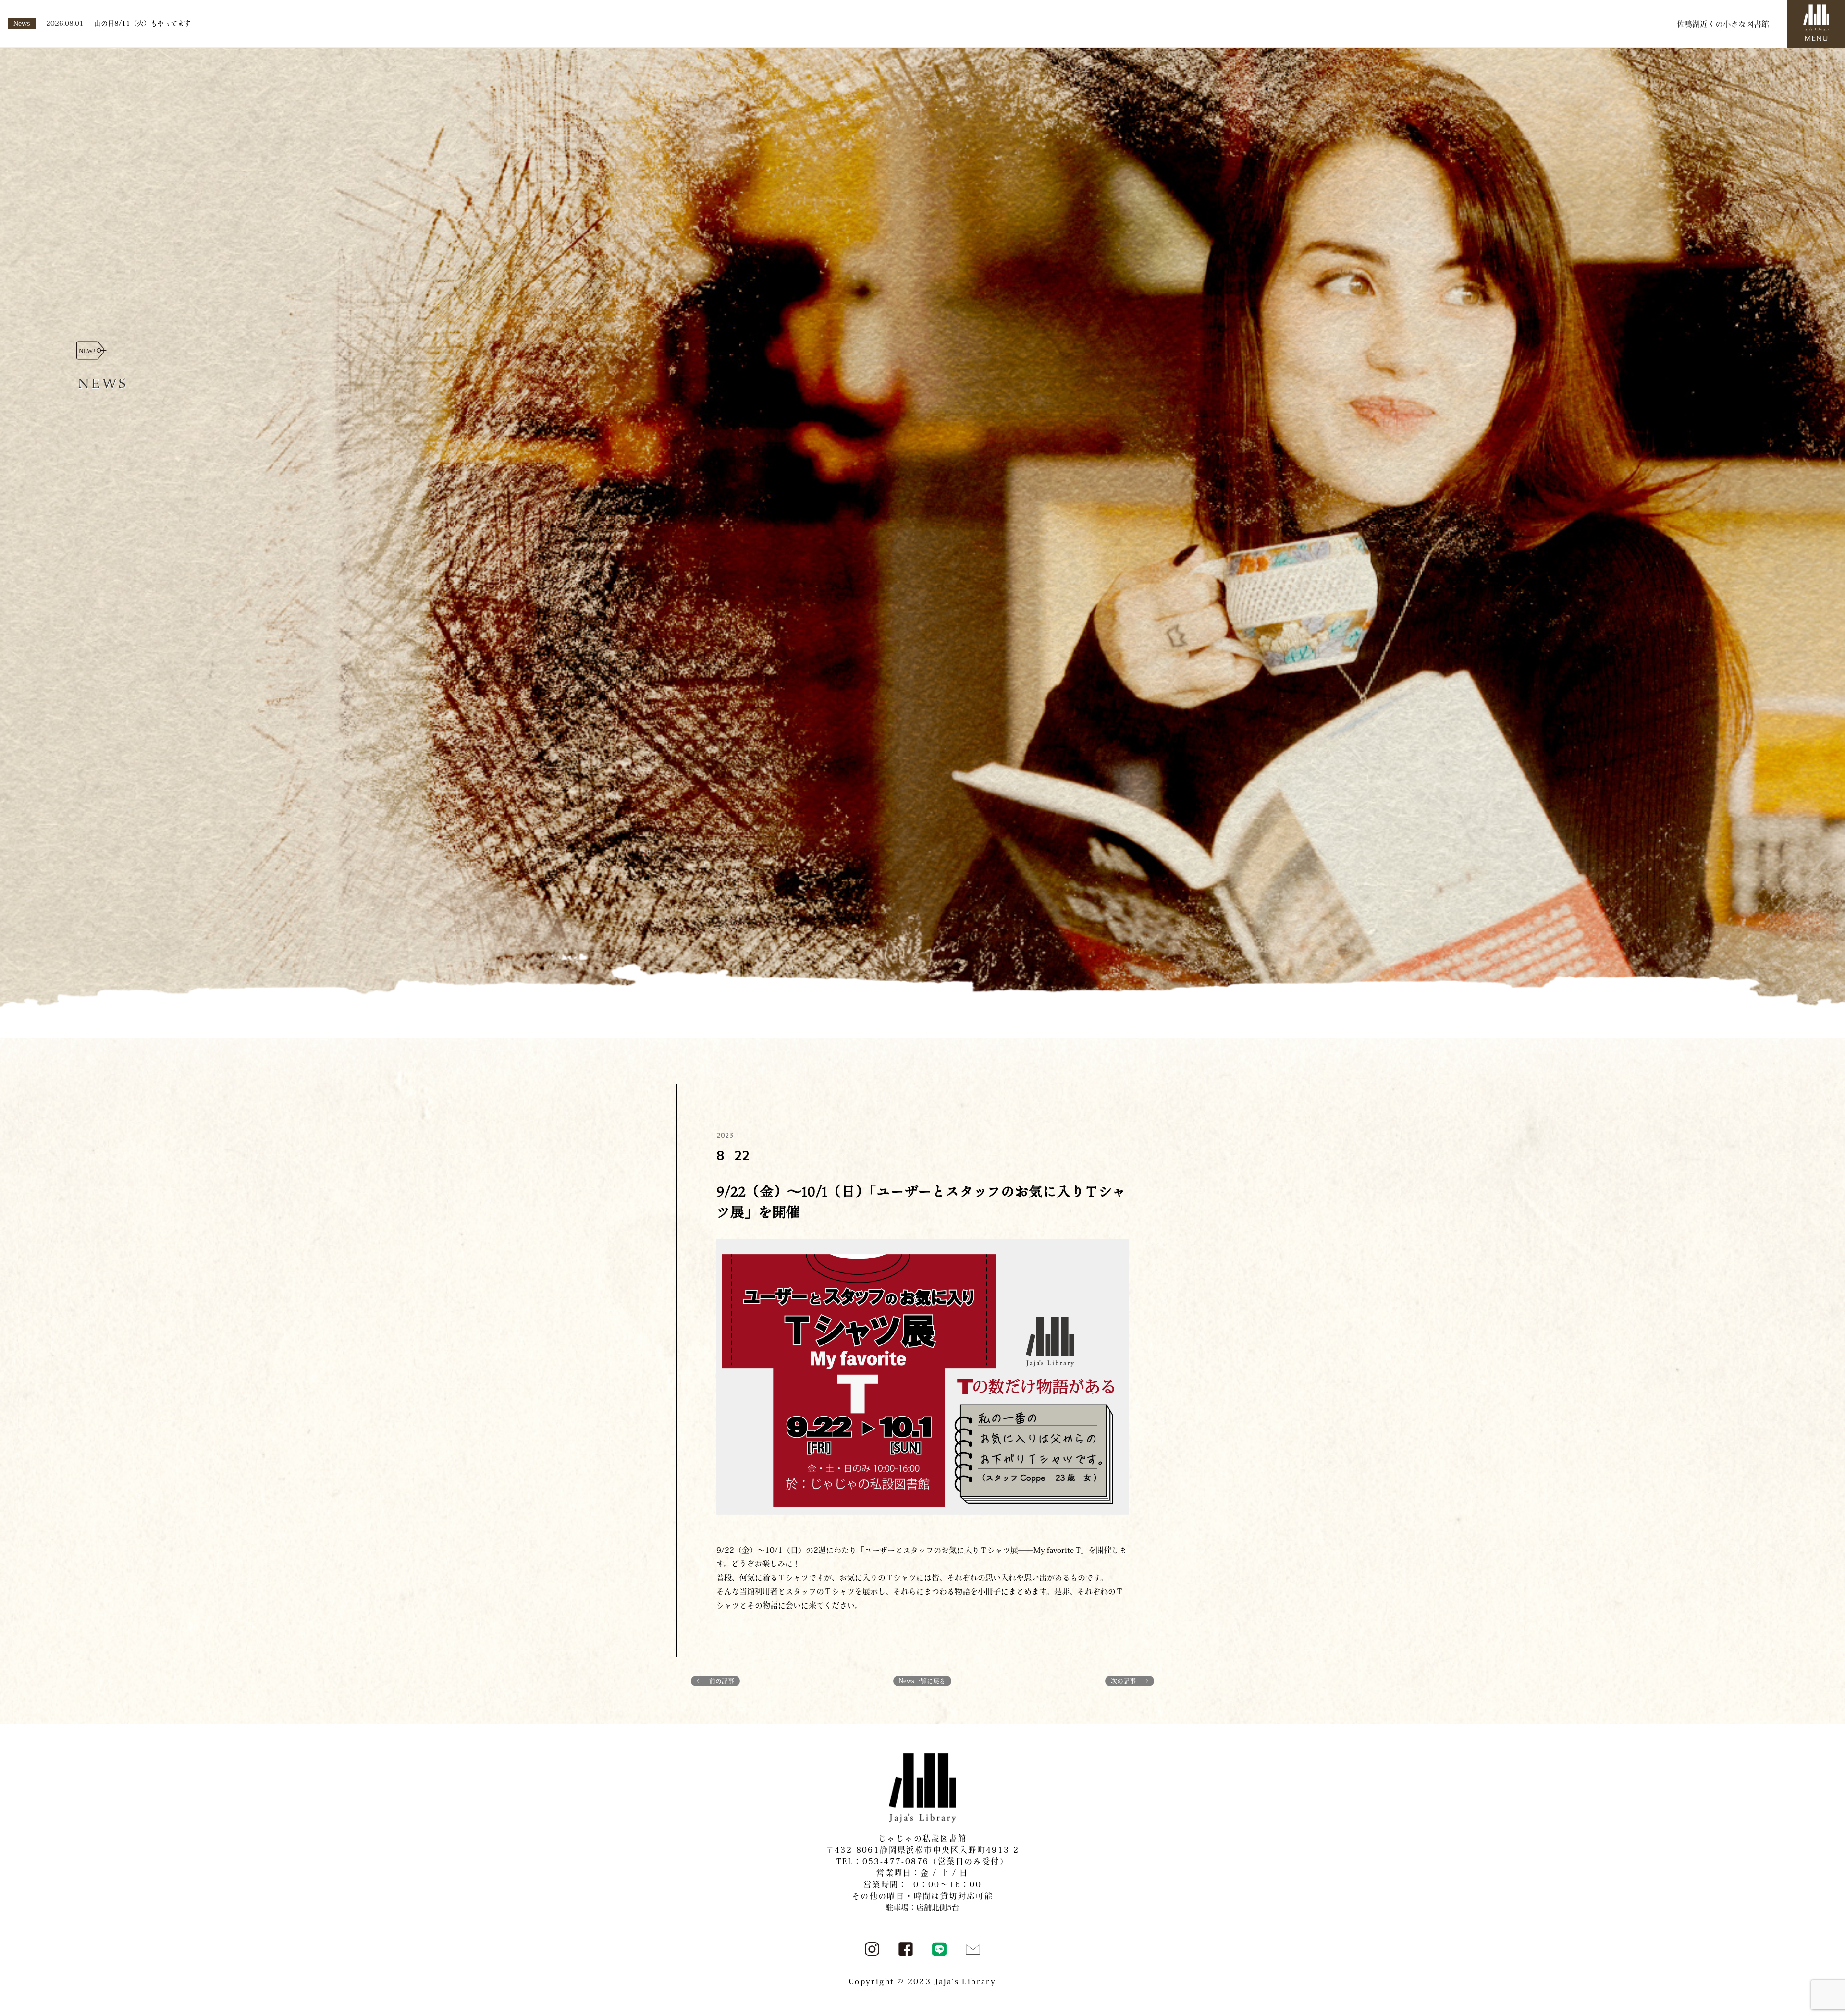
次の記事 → (1130, 1681)
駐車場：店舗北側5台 (922, 1907)
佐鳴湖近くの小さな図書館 (1723, 24)
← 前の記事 (715, 1681)
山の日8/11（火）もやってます (142, 23)
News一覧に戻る (922, 1681)
